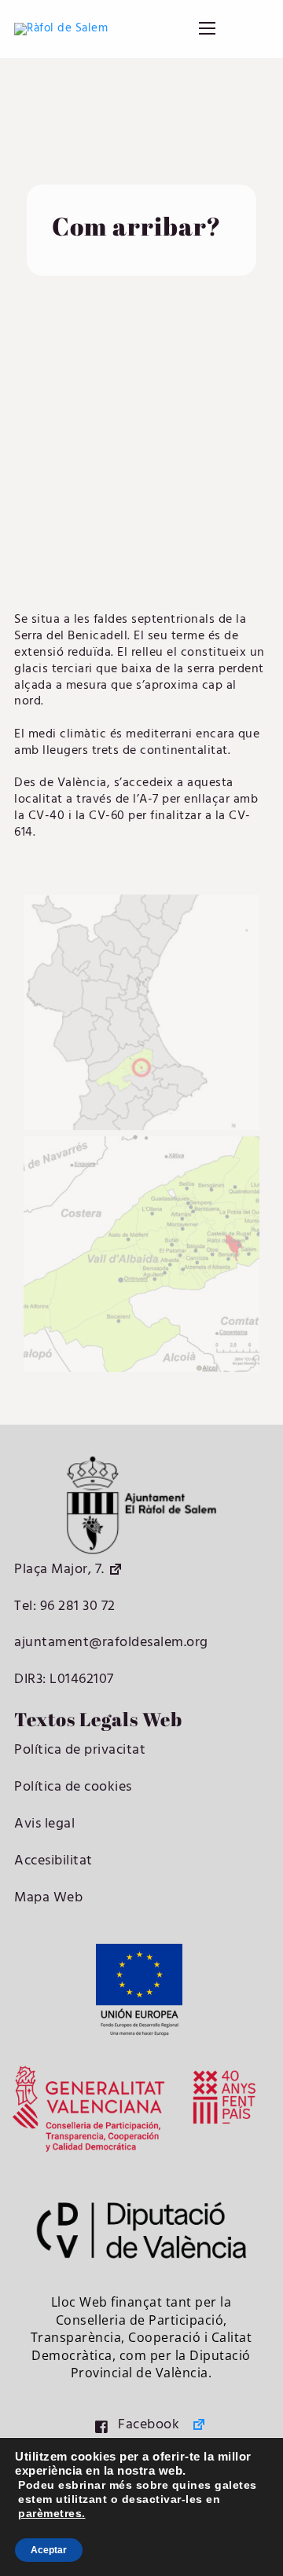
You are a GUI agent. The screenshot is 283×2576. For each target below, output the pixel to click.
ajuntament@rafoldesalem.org (111, 1643)
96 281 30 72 (76, 1606)
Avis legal (44, 1824)
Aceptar (49, 2550)
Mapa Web (48, 1898)
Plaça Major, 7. (59, 1570)
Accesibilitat (53, 1861)
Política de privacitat (80, 1750)
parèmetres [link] (50, 2513)
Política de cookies (73, 1787)
